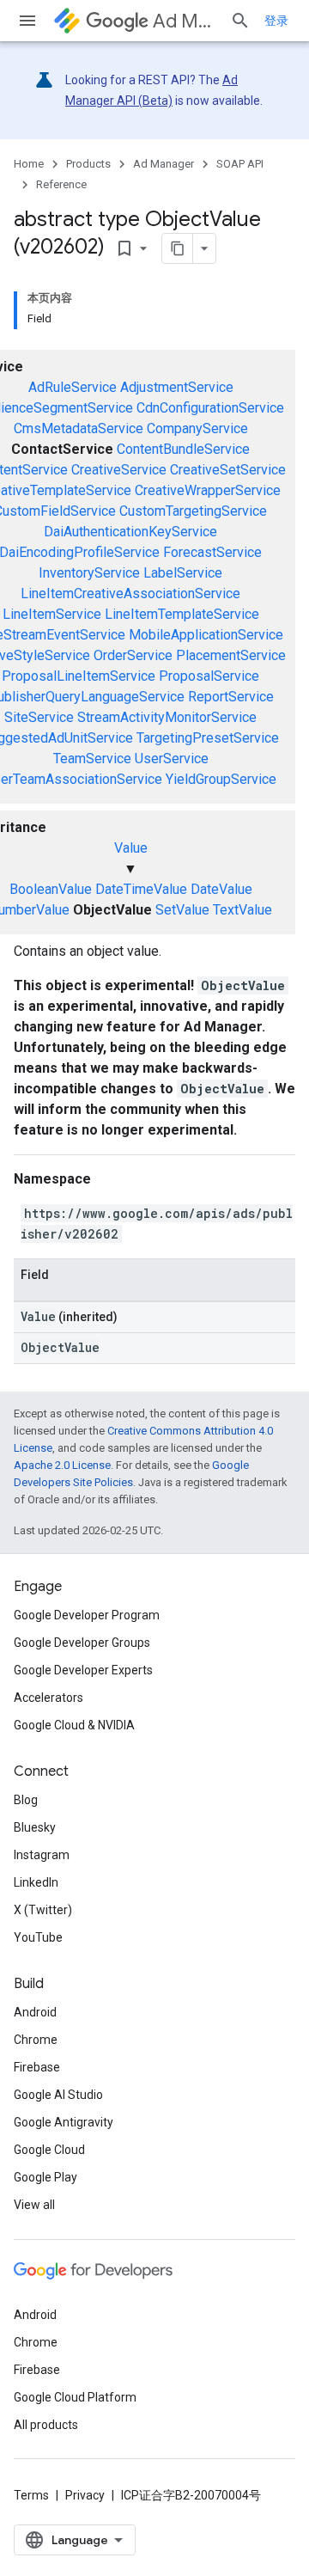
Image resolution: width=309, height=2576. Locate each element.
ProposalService (209, 676)
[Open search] (240, 21)
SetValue (182, 910)
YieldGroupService (221, 779)
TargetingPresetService (208, 738)
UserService (172, 759)
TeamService (92, 759)
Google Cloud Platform (75, 2397)
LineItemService (52, 614)
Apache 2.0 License (62, 1465)
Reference (61, 184)
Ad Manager (185, 21)
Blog (26, 1800)
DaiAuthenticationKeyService (130, 532)
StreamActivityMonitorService (167, 717)
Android (35, 2012)
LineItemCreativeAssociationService (130, 594)
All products (46, 2425)
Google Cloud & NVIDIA (74, 1725)
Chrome (36, 2040)
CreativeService (119, 470)
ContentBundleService (183, 449)
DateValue (221, 889)
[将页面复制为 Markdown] (178, 248)
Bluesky (35, 1827)
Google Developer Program (87, 1615)
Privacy (85, 2495)
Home (29, 164)
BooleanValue (51, 889)
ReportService (231, 697)
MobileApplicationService (206, 635)
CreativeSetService (228, 470)
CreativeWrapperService (208, 490)
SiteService (39, 717)
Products (88, 164)
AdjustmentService (177, 387)
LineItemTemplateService (182, 614)
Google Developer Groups (82, 1643)
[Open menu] (27, 21)
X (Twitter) (43, 1910)
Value (131, 848)
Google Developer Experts (83, 1670)
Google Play (45, 2177)
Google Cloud (49, 2150)
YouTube (38, 1937)
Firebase (37, 2067)
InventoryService (89, 573)
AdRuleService (73, 387)
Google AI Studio (58, 2095)
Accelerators (48, 1698)
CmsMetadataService (79, 428)
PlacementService (231, 655)
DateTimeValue (141, 889)
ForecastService (212, 552)
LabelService (183, 573)
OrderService (133, 655)
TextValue (242, 910)
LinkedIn (36, 1882)
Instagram (42, 1855)
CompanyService (197, 428)
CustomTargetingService (193, 511)
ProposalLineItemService (79, 676)
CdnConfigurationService (210, 408)
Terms (31, 2495)
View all (34, 2205)
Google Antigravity (64, 2122)
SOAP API (240, 164)
